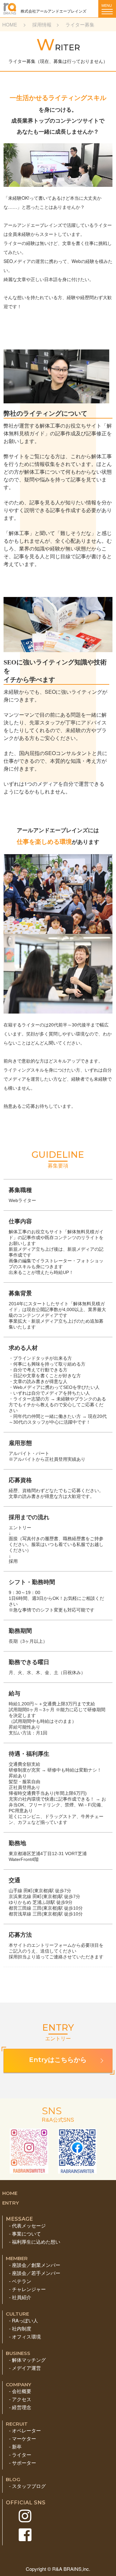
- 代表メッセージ (27, 2225)
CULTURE (17, 2314)
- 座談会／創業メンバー (35, 2265)
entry (11, 2203)
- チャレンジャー (27, 2289)
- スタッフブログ (27, 2486)
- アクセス (20, 2399)
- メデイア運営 (25, 2368)
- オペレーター (25, 2430)
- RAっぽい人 (24, 2320)
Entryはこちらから (58, 2060)
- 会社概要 (20, 2391)
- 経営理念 (20, 2407)
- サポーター (23, 2463)
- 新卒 (15, 2446)
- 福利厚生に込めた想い (35, 2242)
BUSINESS (18, 2353)
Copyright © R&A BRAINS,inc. (58, 2569)
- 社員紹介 (20, 2297)
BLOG (13, 2479)
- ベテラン (20, 2281)
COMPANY (19, 2384)
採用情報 (42, 24)
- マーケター (23, 2438)
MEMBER (17, 2258)
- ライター (20, 2455)
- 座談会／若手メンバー (35, 2273)
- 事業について (25, 2233)
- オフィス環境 (25, 2336)
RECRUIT (17, 2424)
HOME (10, 24)
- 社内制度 (20, 2328)
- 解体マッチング (27, 2360)
